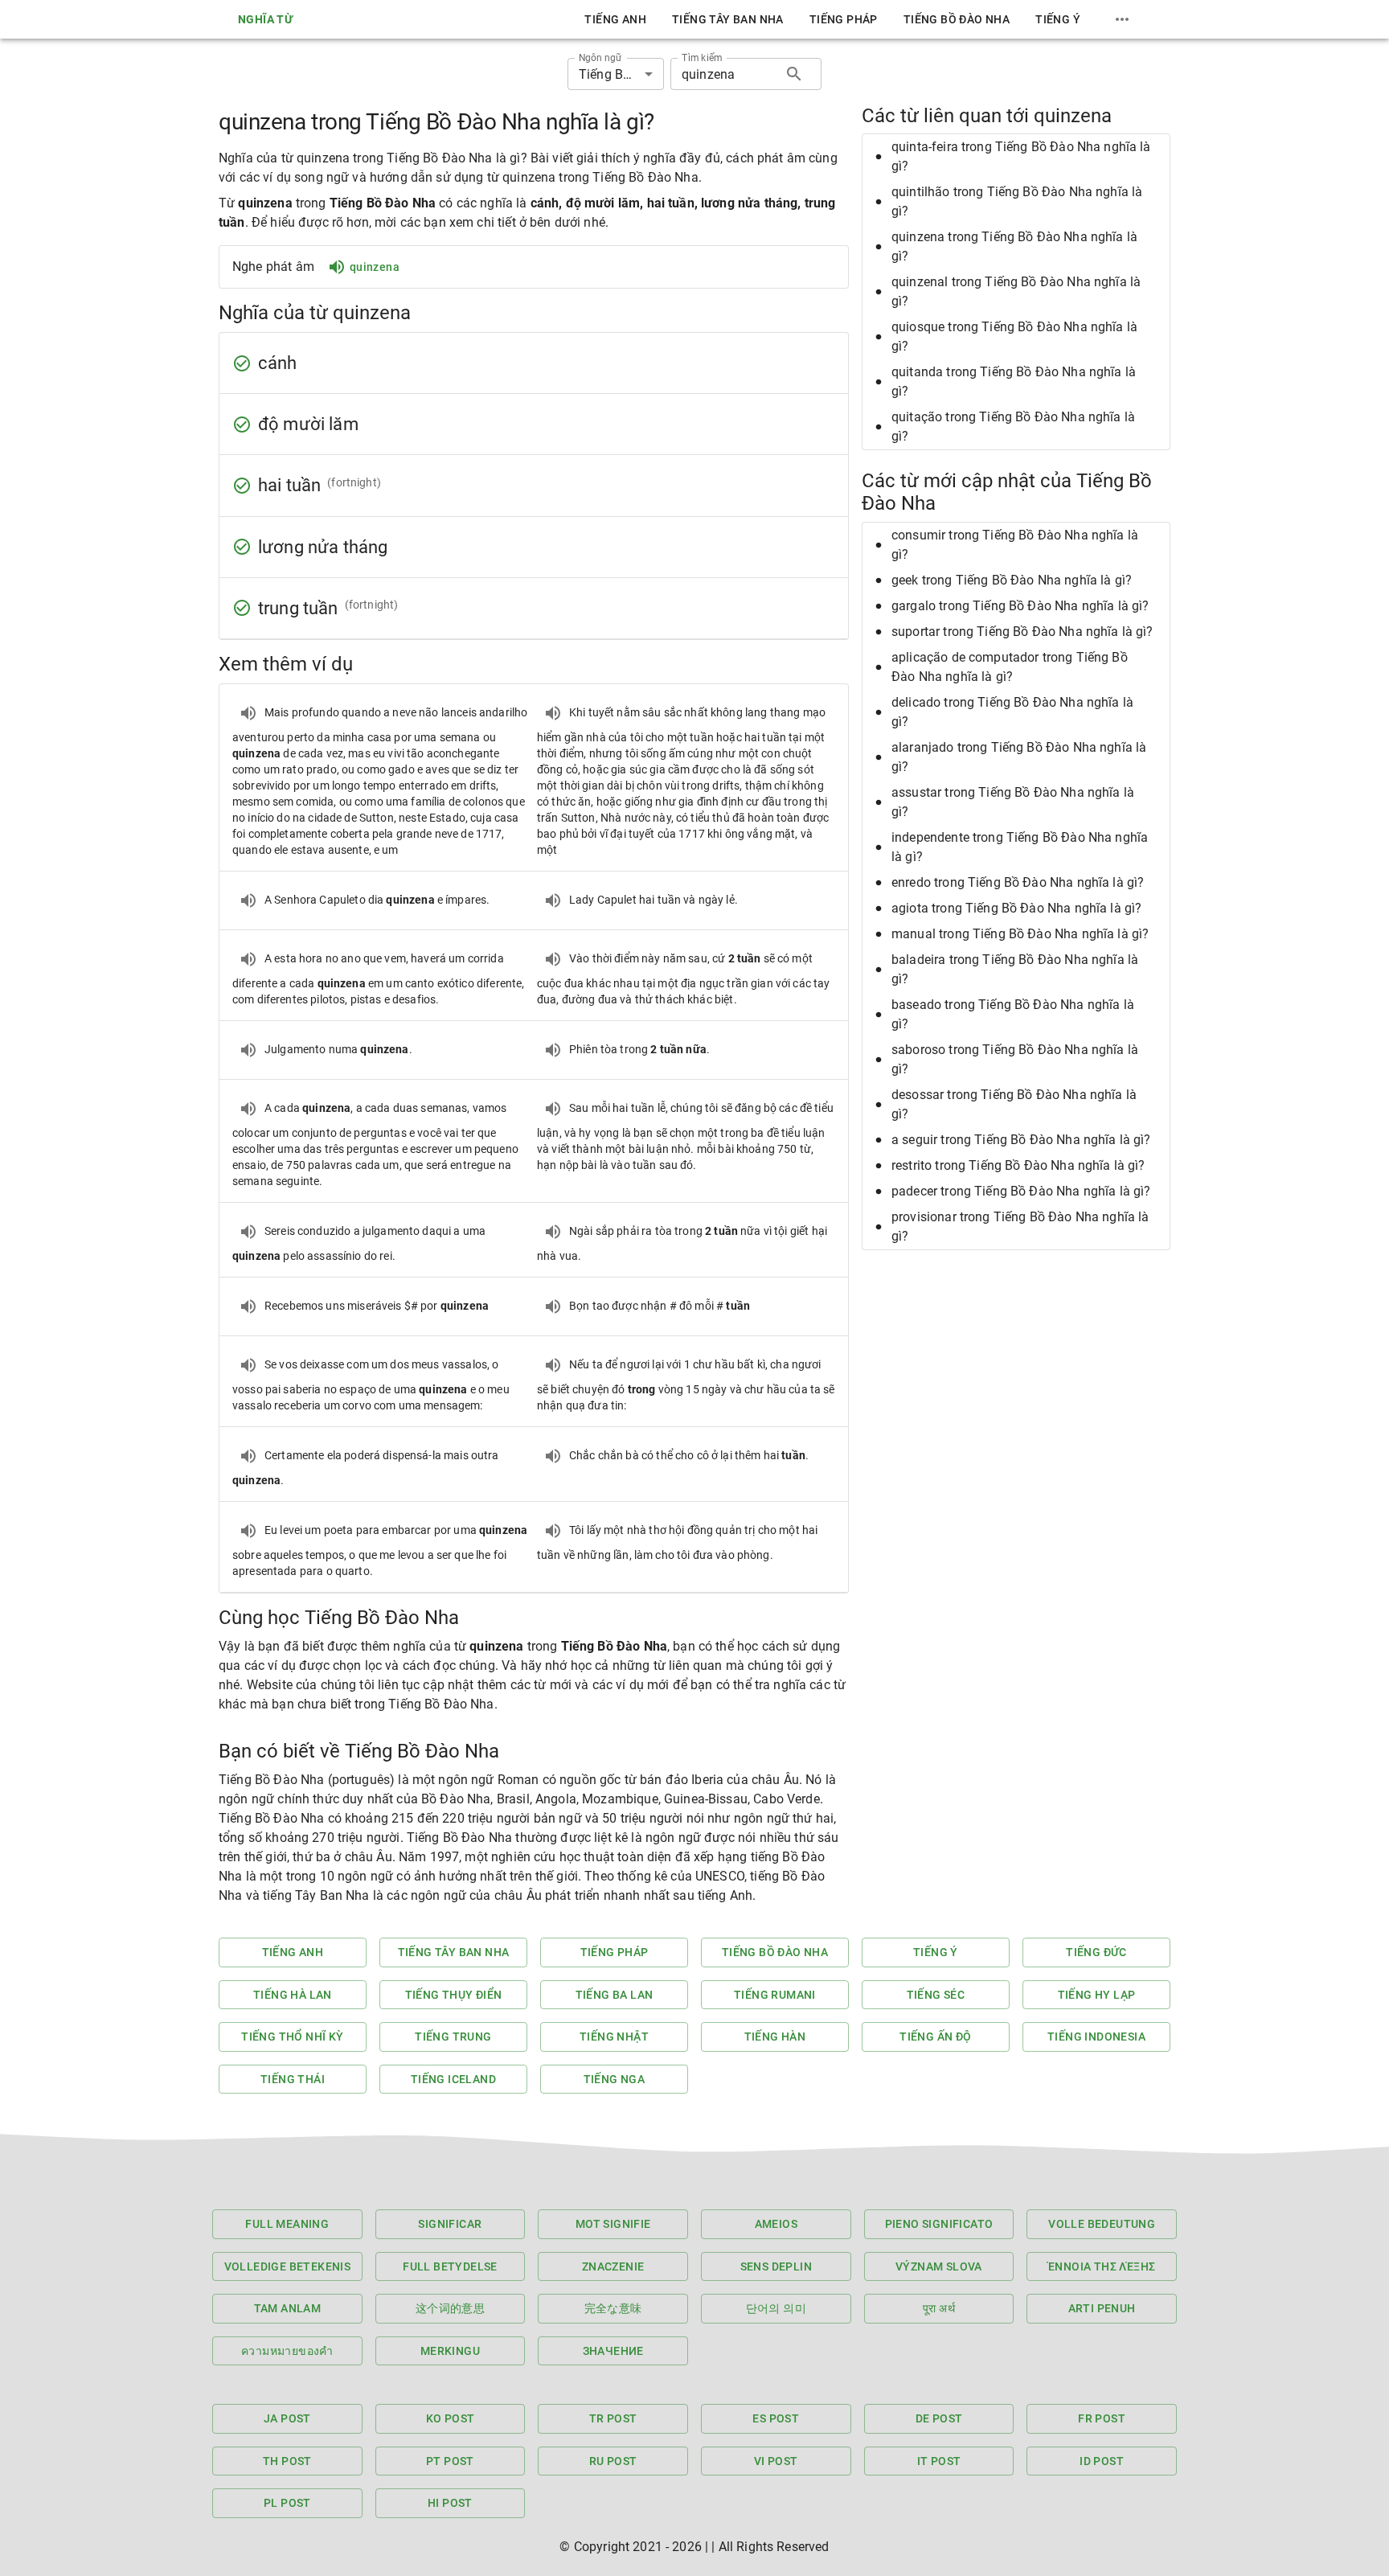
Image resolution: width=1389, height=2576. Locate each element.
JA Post (287, 2418)
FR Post (1102, 2418)
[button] (1016, 157)
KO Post (451, 2418)
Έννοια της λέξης (1102, 2266)
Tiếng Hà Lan (293, 1995)
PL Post (287, 2503)
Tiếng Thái (293, 2079)
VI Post (776, 2461)
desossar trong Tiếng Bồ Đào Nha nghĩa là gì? (1014, 1104)
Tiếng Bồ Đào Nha (957, 19)
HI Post (450, 2503)
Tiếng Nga (615, 2079)
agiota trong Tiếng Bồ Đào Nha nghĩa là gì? (1016, 908)
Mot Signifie (613, 2224)
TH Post (287, 2461)
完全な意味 (613, 2308)
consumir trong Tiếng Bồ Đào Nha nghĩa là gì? (1015, 545)
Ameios (776, 2224)
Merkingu (450, 2351)
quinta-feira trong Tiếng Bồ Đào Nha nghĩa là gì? (1021, 156)
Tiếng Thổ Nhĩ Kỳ (292, 2037)
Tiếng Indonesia (1096, 2037)
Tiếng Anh (615, 19)
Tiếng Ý (1058, 19)
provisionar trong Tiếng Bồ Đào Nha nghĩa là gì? (1020, 1226)
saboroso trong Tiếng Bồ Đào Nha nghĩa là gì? (1015, 1059)
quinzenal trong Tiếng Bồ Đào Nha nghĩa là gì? (1016, 291)
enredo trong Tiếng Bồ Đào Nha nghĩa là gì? (1018, 882)
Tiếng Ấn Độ (935, 2037)
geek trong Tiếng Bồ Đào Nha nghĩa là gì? (1012, 580)
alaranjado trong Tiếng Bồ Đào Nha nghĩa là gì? (1019, 757)
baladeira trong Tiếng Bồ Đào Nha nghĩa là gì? (1015, 969)
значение (613, 2351)
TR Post (613, 2418)
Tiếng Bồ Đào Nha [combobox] (621, 74)
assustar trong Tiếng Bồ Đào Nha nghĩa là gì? (1013, 802)
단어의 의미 (776, 2308)
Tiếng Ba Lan (615, 1995)
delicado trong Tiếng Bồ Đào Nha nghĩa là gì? (1012, 712)
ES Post (776, 2418)
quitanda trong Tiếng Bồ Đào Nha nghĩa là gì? (1014, 381)
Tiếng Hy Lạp (1097, 1995)
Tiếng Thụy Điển (454, 1995)
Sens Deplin (776, 2266)
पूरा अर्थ (939, 2308)
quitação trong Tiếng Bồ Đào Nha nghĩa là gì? (1013, 427)
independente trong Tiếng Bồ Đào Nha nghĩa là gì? (1020, 847)
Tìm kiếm (702, 58)
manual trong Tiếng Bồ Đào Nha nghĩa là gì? (1020, 934)
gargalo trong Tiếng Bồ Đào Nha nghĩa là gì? (1020, 606)
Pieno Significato (939, 2224)
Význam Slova (939, 2266)
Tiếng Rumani (775, 1995)
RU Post (613, 2461)
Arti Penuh (1102, 2308)
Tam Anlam (288, 2308)
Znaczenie (613, 2266)
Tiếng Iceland (453, 2079)
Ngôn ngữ (600, 58)
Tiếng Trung (453, 2037)
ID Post (1102, 2461)
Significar (450, 2224)
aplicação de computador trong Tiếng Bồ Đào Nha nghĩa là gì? (1010, 667)
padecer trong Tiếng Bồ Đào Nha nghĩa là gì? (1021, 1191)
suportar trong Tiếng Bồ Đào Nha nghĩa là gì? (1022, 632)
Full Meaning (287, 2224)
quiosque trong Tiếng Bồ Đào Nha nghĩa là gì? (1014, 336)
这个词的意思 (450, 2308)
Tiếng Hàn (775, 2037)
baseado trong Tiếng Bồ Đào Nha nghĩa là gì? (1013, 1014)
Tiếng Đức (1096, 1952)
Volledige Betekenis (288, 2266)
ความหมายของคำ (287, 2351)
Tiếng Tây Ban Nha (728, 19)
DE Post (939, 2418)
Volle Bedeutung (1102, 2224)
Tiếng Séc (936, 1995)
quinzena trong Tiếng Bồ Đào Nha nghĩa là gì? (1014, 246)
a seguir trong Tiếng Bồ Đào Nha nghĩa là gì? (1021, 1140)
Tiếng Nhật (614, 2037)
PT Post (450, 2461)
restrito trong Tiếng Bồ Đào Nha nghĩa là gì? (1018, 1165)
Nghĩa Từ (265, 19)
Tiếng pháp (844, 19)
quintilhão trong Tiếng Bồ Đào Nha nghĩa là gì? (1017, 201)
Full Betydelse (450, 2266)
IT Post (939, 2461)
